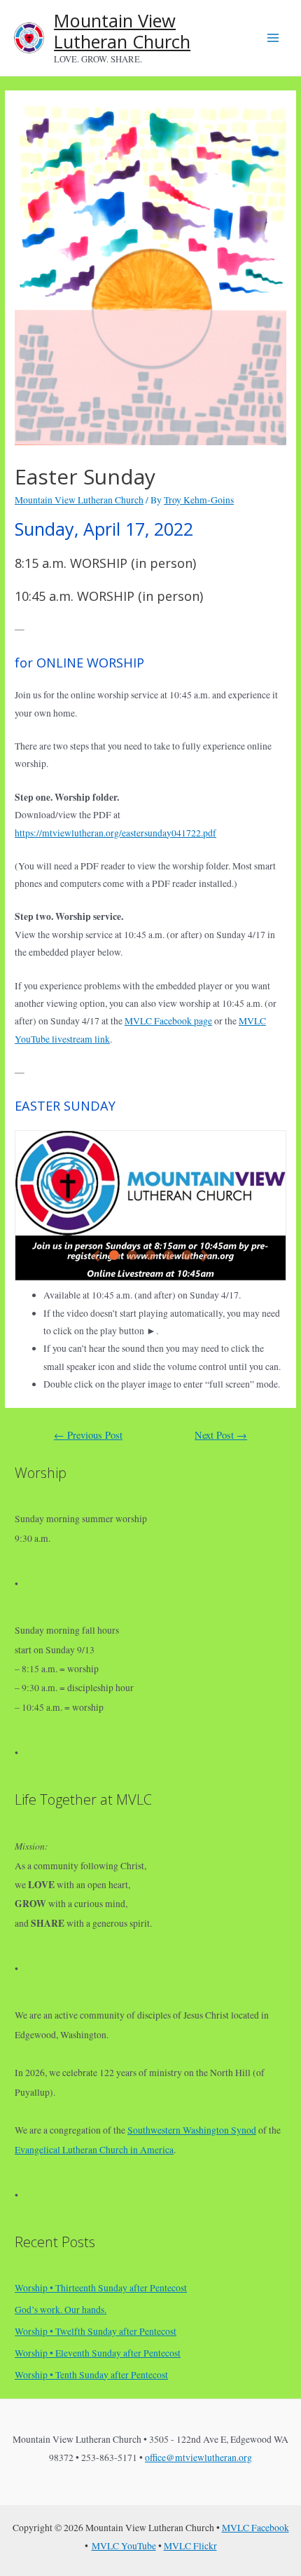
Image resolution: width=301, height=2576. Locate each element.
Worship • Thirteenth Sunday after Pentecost (101, 2288)
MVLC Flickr (190, 2546)
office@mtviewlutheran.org (198, 2458)
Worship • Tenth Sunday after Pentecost (91, 2375)
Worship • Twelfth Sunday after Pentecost (96, 2331)
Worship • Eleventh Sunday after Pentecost (98, 2353)
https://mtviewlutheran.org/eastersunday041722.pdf (115, 833)
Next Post (221, 1435)
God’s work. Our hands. (61, 2310)
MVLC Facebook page (168, 1021)
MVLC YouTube (124, 2546)
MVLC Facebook (255, 2528)
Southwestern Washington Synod (192, 2130)
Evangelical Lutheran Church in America (94, 2150)
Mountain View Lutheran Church (122, 31)
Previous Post (88, 1435)
